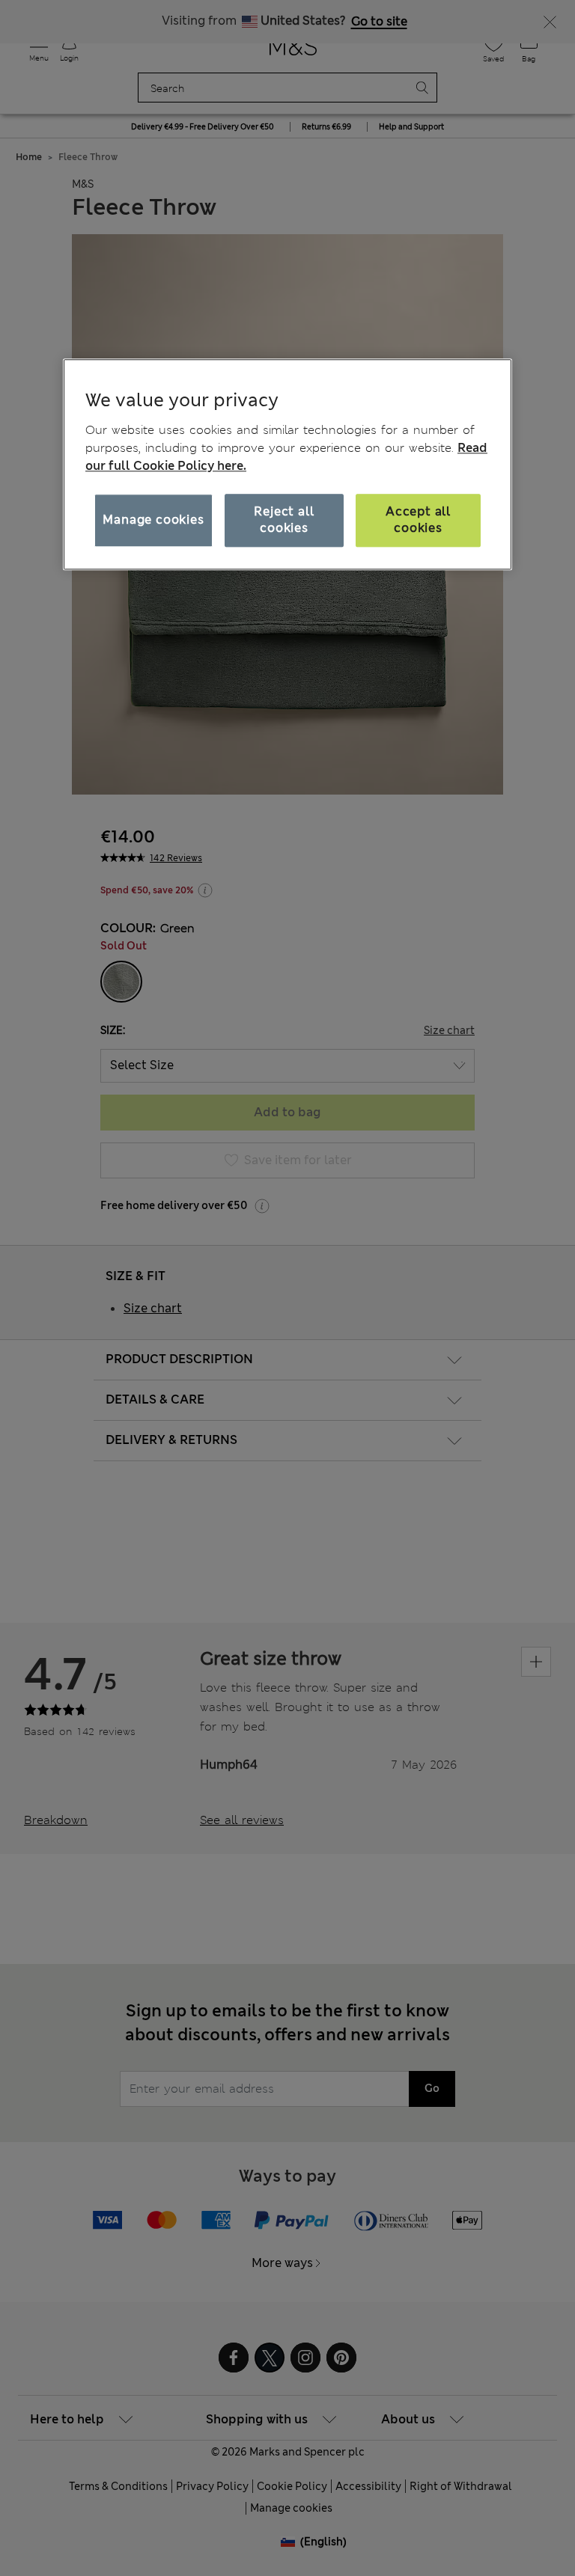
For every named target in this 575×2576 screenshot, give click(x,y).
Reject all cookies (284, 520)
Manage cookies (153, 520)
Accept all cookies (418, 520)
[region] (287, 465)
